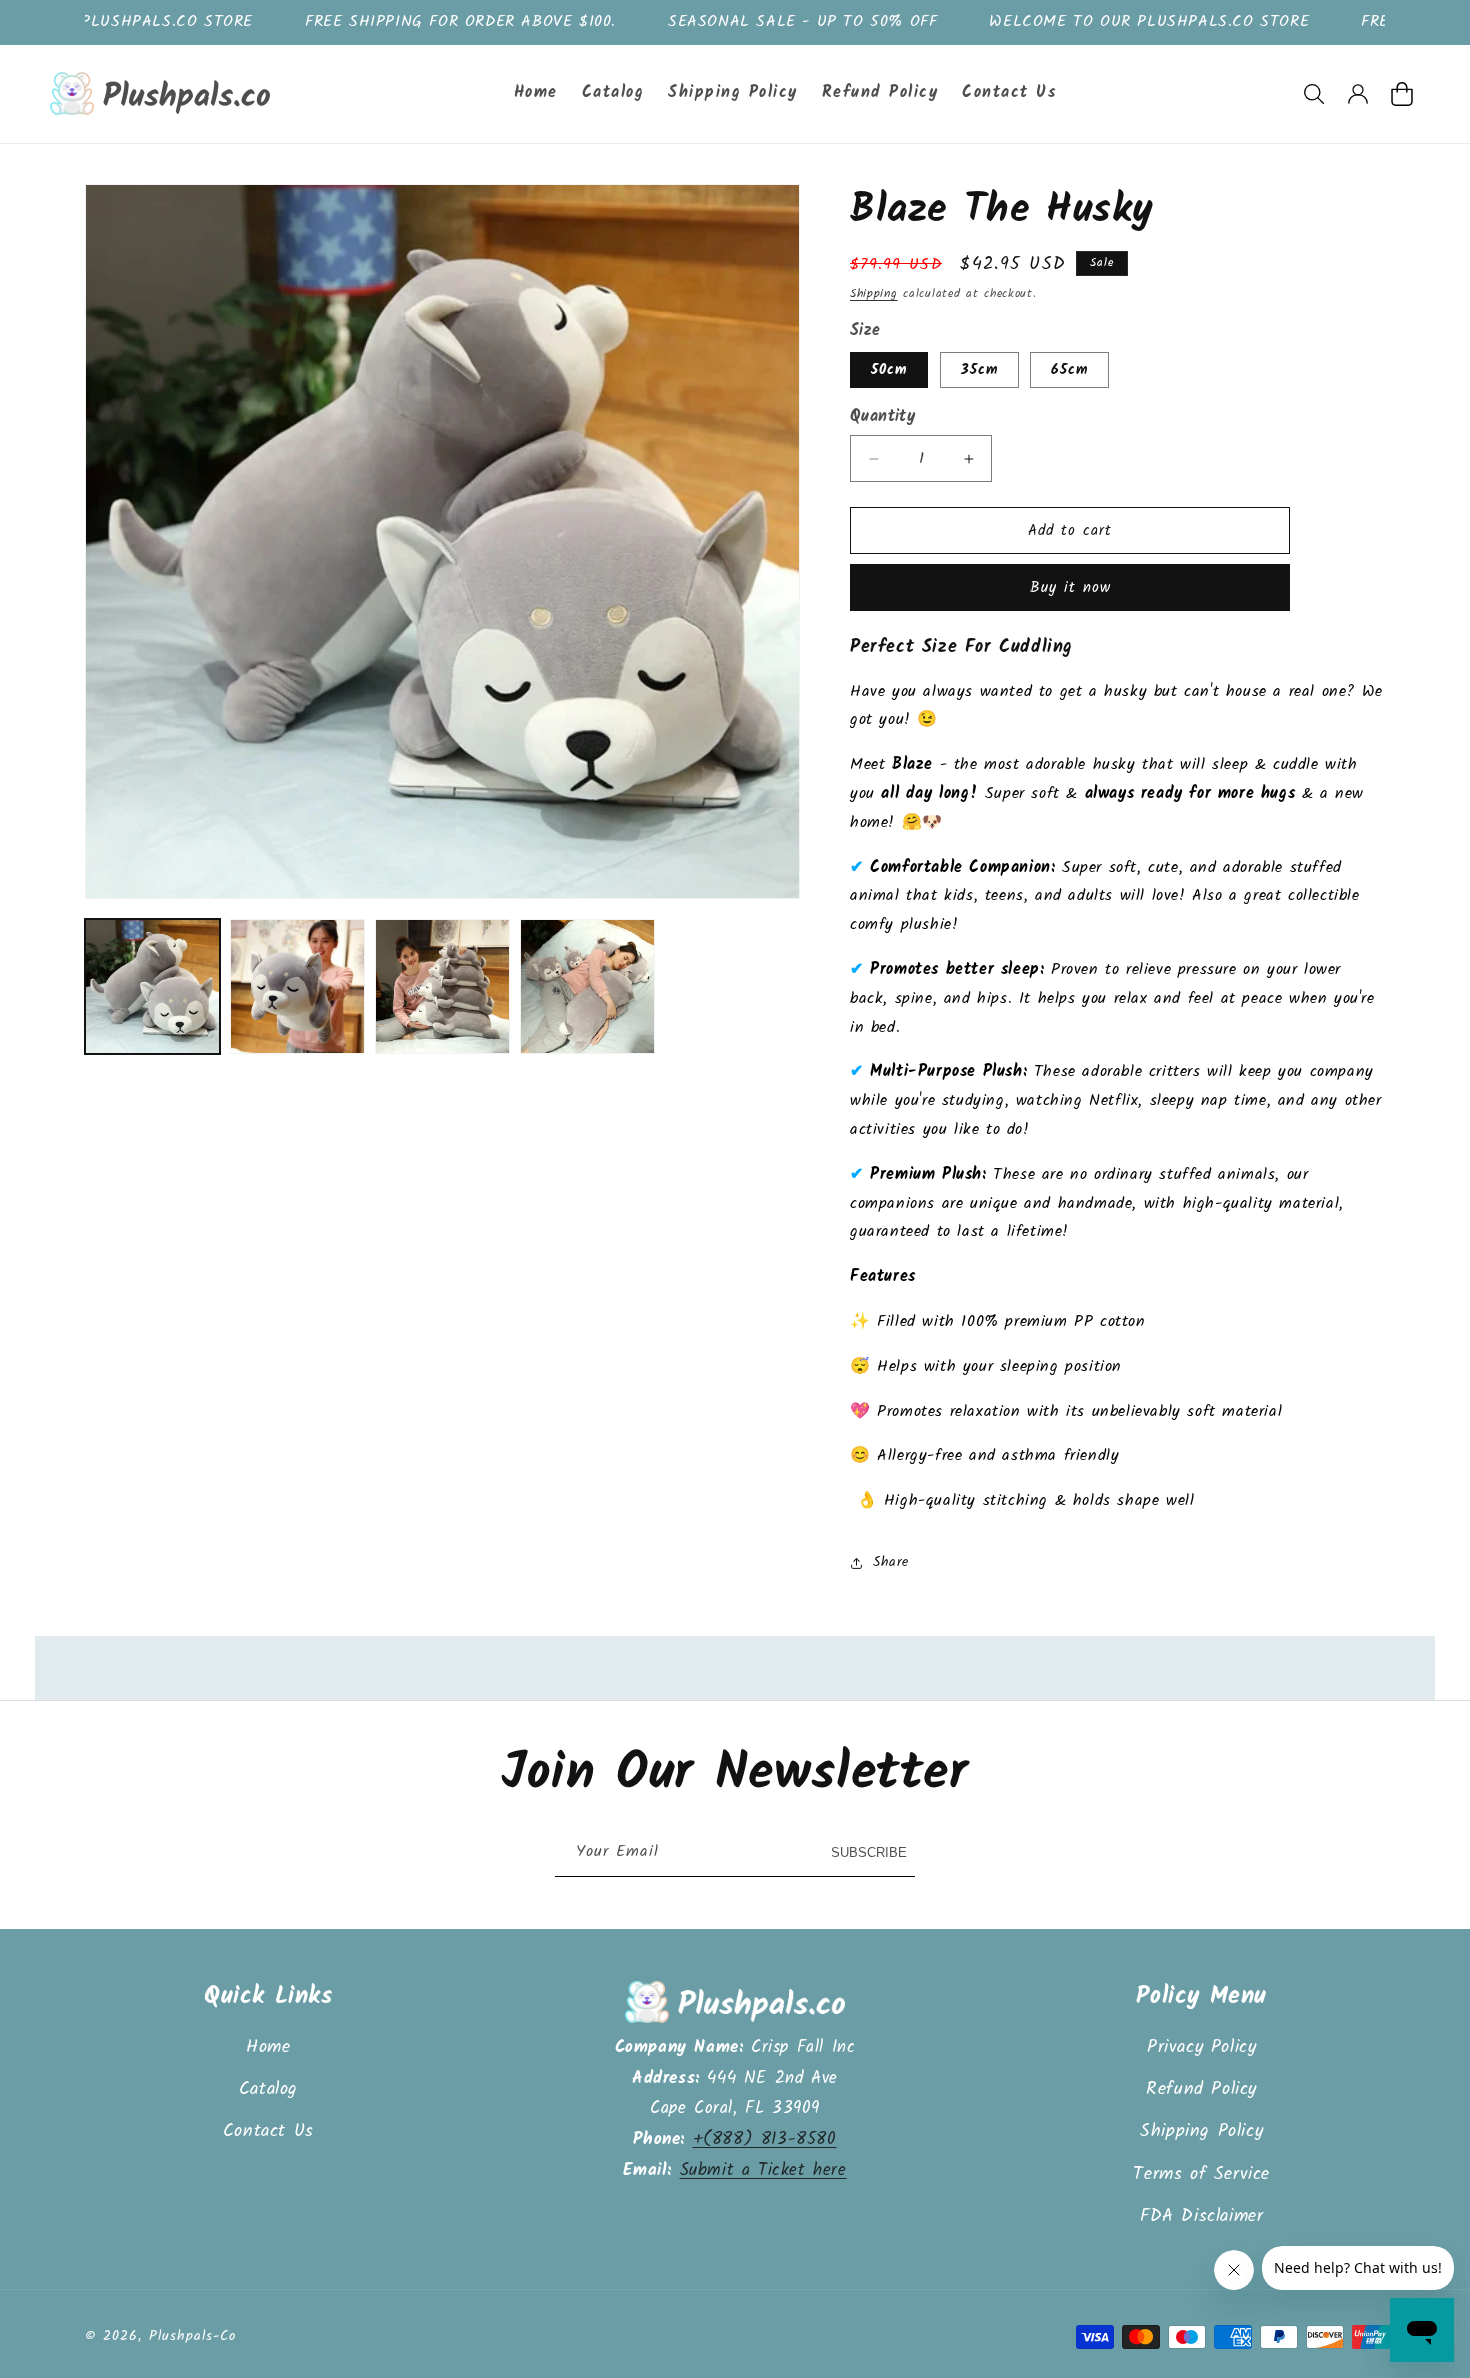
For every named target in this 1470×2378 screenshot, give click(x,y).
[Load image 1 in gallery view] (152, 986)
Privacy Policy (1201, 2047)
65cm (1069, 370)
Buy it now (1070, 588)
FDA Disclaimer (1201, 2216)
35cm (979, 370)
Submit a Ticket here (763, 2170)
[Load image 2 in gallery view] (297, 986)
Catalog (268, 2089)
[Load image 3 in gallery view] (442, 986)
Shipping (874, 293)
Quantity (882, 417)
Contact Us (268, 2131)
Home (268, 2047)
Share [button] (891, 1562)
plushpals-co (192, 2336)
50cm (889, 370)
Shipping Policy (1201, 2131)
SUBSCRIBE (869, 1852)
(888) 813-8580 (769, 2139)
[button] (1314, 94)
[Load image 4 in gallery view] (587, 986)
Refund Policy (1201, 2089)
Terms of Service (1201, 2174)
